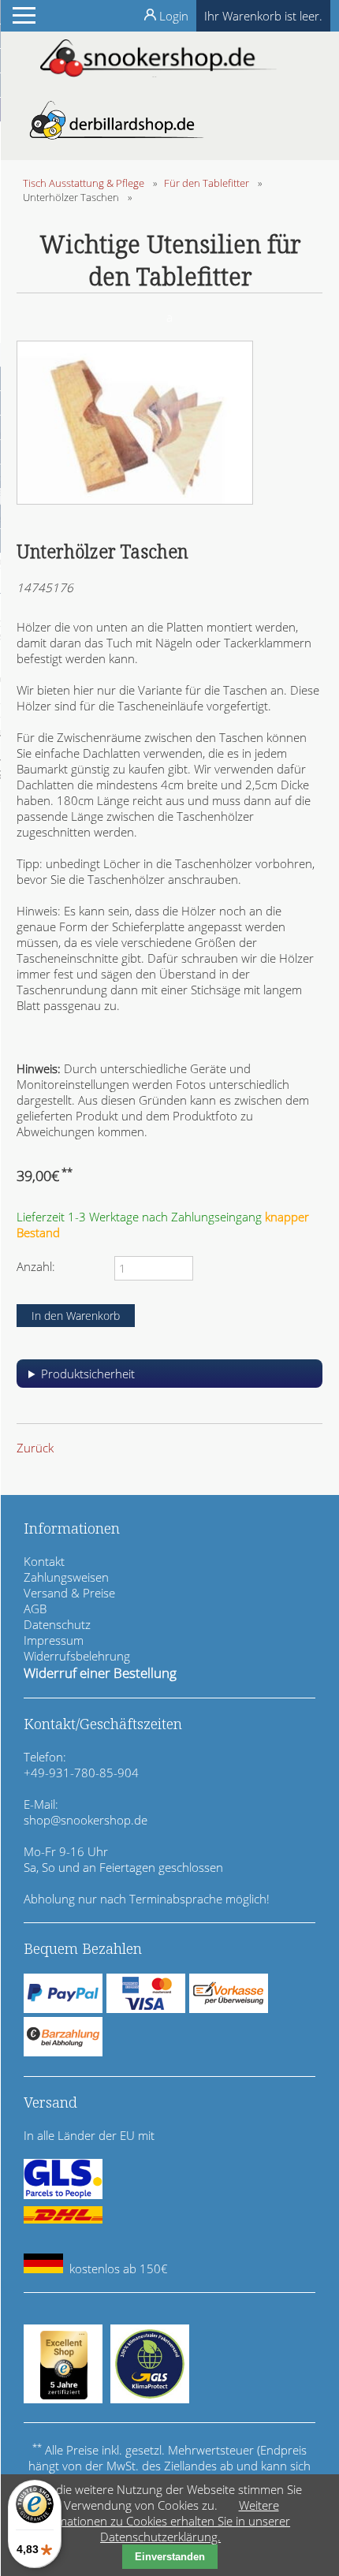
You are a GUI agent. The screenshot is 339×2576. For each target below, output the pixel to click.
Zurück (35, 1448)
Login (174, 16)
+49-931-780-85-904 (81, 1773)
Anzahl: (36, 1266)
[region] (169, 1379)
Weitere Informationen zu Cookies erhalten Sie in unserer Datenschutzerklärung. (160, 2521)
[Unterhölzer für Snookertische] (135, 500)
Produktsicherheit (88, 1374)
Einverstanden (170, 2557)
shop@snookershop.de (86, 1820)
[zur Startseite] (158, 73)
